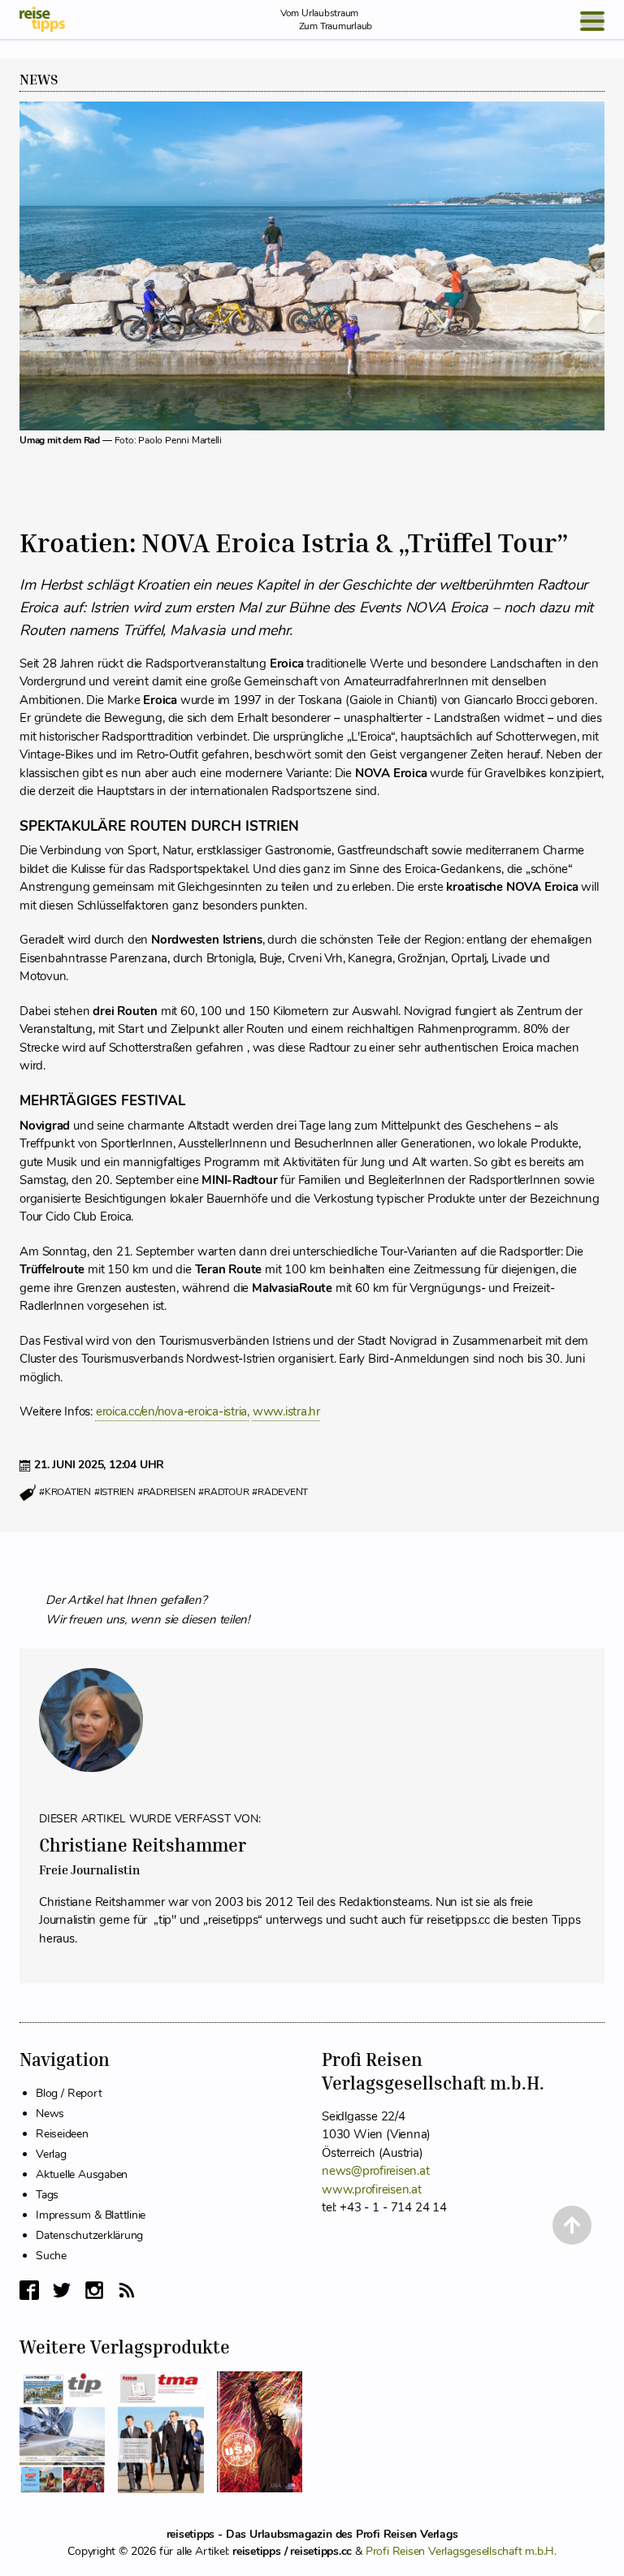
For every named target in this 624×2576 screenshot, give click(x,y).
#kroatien (65, 1492)
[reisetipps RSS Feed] (127, 2290)
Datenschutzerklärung (89, 2235)
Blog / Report (69, 2093)
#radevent (280, 1492)
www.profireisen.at (372, 2189)
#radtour (223, 1492)
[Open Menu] (592, 21)
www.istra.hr (286, 1411)
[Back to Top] (572, 2225)
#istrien (114, 1492)
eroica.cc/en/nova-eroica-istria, (173, 1411)
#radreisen (167, 1492)
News (39, 80)
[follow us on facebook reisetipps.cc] (29, 2290)
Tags (47, 2195)
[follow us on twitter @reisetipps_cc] (62, 2290)
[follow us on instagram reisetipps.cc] (94, 2290)
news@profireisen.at (375, 2171)
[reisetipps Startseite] (42, 19)
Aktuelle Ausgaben (82, 2174)
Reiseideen (62, 2134)
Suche (51, 2256)
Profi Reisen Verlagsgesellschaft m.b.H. (461, 2551)
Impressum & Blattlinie (91, 2215)
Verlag (51, 2154)
